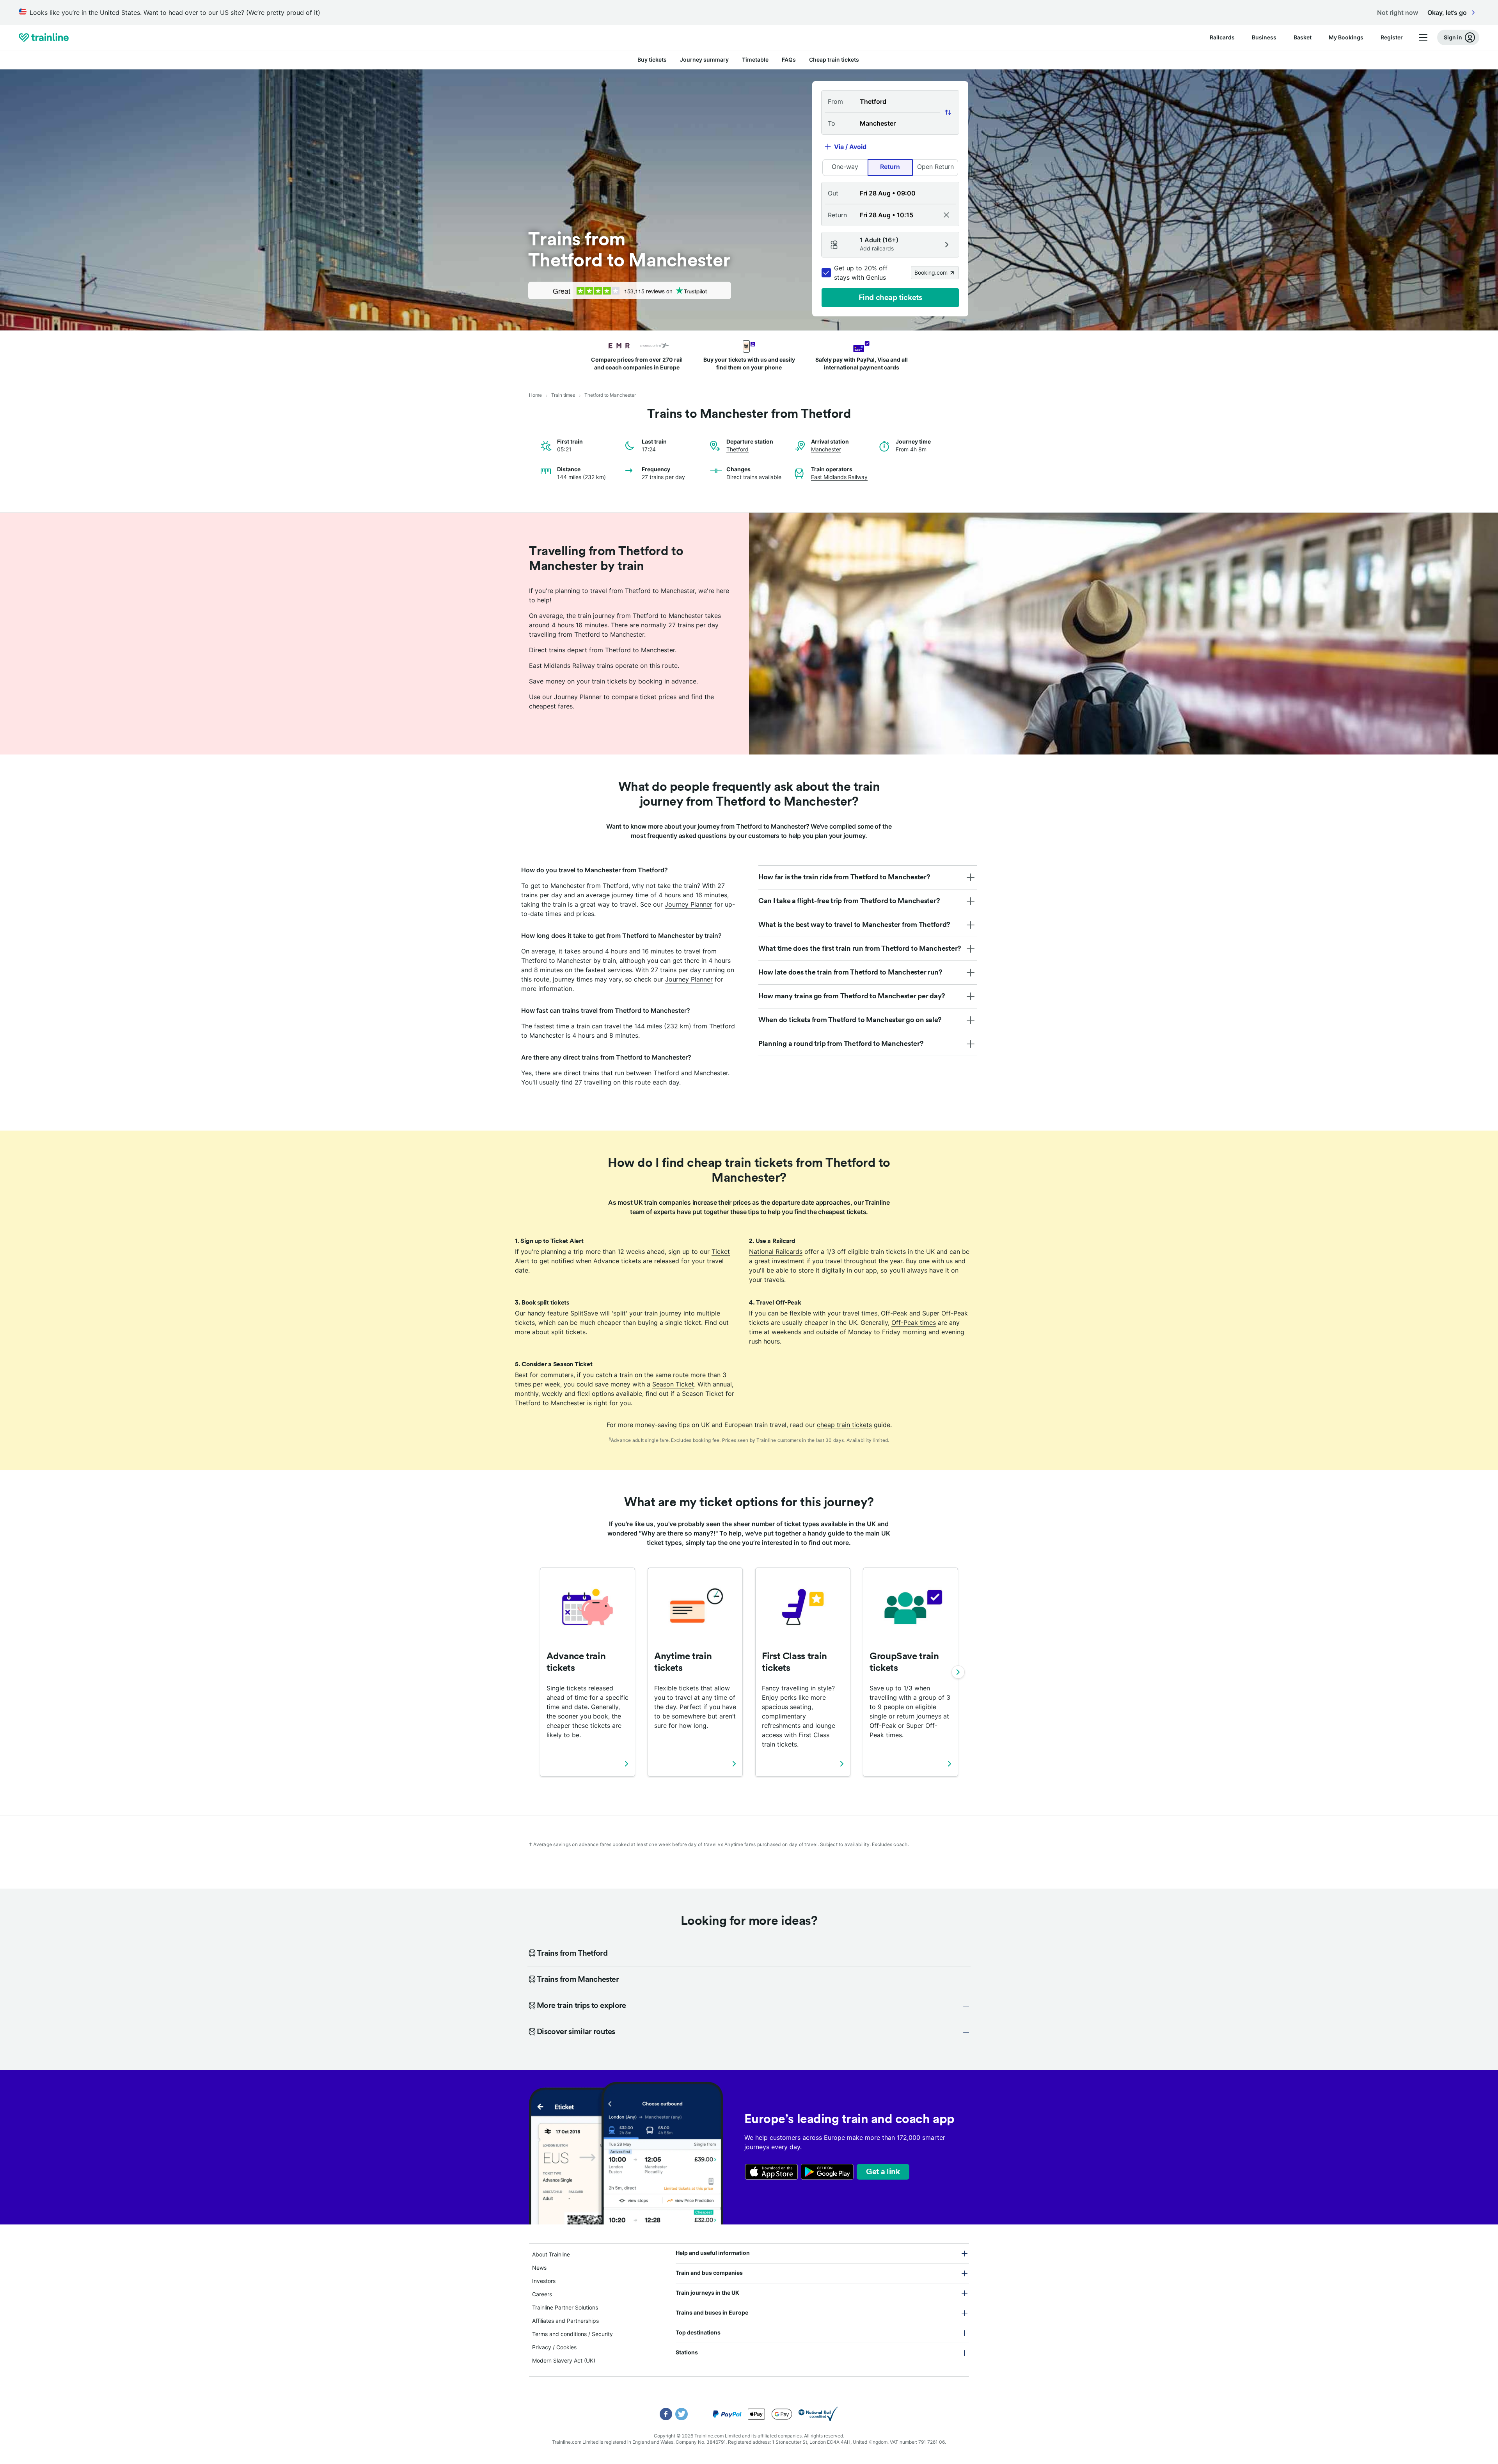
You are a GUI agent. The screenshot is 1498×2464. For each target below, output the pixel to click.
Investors (544, 2281)
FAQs (789, 59)
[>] (958, 1672)
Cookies (566, 2347)
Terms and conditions (559, 2334)
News (539, 2268)
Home (535, 395)
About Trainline (551, 2254)
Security (602, 2334)
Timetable (755, 59)
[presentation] (1303, 37)
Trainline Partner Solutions (565, 2307)
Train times (563, 395)
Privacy (542, 2347)
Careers (542, 2294)
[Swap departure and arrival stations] (948, 112)
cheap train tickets (844, 1425)
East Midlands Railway (839, 477)
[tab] (868, 877)
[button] (890, 193)
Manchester (826, 449)
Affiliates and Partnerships (565, 2321)
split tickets (568, 1332)
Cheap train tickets (834, 59)
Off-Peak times (914, 1323)
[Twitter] (682, 2414)
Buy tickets (652, 59)
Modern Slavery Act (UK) (564, 2360)
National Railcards (776, 1252)
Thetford (737, 449)
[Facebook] (666, 2414)
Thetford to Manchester (610, 395)
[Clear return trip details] (946, 215)
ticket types (802, 1524)
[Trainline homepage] (44, 37)
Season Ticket (673, 1384)
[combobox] (890, 101)
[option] (845, 168)
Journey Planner (689, 904)
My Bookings (1346, 37)
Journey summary (704, 59)
